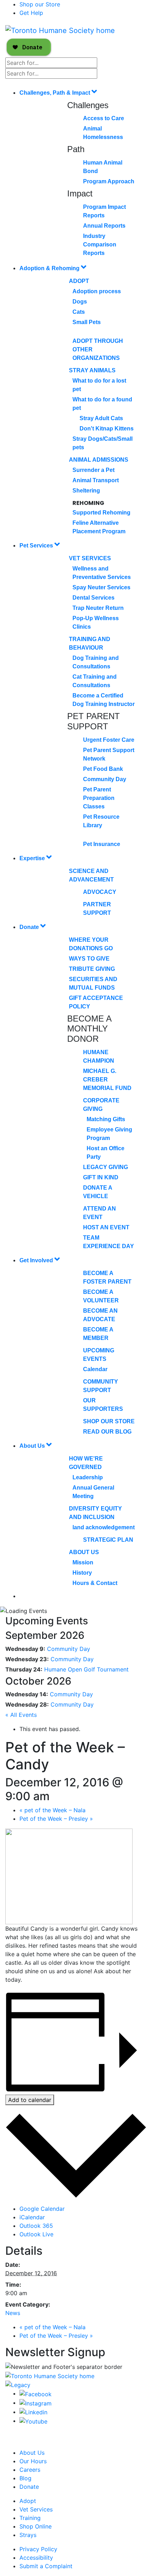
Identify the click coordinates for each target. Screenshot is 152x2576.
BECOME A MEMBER (98, 1334)
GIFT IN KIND (101, 1177)
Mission (83, 1562)
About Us (33, 1446)
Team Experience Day (109, 1242)
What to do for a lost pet (99, 385)
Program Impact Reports (104, 211)
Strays (28, 2535)
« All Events (21, 1715)
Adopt (79, 281)
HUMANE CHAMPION (99, 1056)
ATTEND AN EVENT (100, 1213)
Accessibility (36, 2558)
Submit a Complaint (46, 2566)
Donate (30, 927)
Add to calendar (30, 2100)
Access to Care (104, 118)
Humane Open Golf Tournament (86, 1669)
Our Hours (33, 2461)
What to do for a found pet (102, 404)
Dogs (80, 302)
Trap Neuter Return (98, 608)
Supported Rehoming (101, 513)
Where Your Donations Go (91, 944)
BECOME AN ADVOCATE (100, 1315)
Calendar (95, 1369)
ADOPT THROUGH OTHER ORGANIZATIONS (98, 349)
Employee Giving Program (109, 1134)
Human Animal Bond (103, 167)
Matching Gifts (106, 1119)
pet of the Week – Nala (52, 1810)
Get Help (31, 13)
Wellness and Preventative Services (102, 573)
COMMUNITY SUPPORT (101, 1386)
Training (30, 2518)
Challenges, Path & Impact (55, 93)
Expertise (33, 858)
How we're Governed (86, 1463)
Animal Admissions (99, 460)
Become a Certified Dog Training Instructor (104, 700)
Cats (79, 312)
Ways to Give (89, 959)
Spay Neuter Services (101, 587)
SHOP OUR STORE (109, 1421)
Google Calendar (42, 2209)
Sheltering (86, 491)
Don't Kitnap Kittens (107, 429)
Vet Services (90, 558)
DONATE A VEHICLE (98, 1192)
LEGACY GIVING (106, 1167)
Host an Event (106, 1227)
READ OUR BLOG (107, 1432)
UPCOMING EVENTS (99, 1355)
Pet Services (37, 546)
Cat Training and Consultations (95, 681)
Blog (25, 2478)
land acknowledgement (104, 1527)
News (13, 2313)
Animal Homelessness (103, 133)
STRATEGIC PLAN (108, 1540)
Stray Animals (92, 370)
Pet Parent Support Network (109, 754)
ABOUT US (84, 1552)
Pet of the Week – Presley (56, 1819)
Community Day (105, 779)
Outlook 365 (36, 2226)
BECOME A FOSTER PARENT (107, 1277)
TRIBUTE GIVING (92, 969)
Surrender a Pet (93, 470)
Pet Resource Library (101, 821)
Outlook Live (36, 2234)
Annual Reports (104, 226)
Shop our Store (40, 4)
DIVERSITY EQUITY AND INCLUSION (95, 1513)
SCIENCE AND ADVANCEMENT (91, 875)
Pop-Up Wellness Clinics (96, 622)
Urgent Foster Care (109, 740)
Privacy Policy (38, 2549)
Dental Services (93, 598)
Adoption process (97, 291)
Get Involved (37, 1260)
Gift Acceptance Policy (96, 1002)
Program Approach (109, 181)
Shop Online (36, 2526)
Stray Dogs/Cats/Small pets (103, 443)
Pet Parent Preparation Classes (99, 798)
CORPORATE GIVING (101, 1105)
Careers (30, 2470)
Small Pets (87, 322)
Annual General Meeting (93, 1492)
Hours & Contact (95, 1583)
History (82, 1573)
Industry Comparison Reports (100, 244)
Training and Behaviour (90, 643)
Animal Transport (96, 480)
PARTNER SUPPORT (97, 909)
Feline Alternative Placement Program (99, 527)
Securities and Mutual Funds (93, 983)
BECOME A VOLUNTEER (101, 1296)
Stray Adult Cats (101, 418)
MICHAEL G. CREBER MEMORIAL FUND (107, 1080)
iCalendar (32, 2217)
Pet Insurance (102, 844)
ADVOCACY (100, 892)
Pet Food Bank (103, 769)
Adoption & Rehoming (50, 268)
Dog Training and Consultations (96, 662)
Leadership (88, 1477)
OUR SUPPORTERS (103, 1405)
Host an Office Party (106, 1153)
